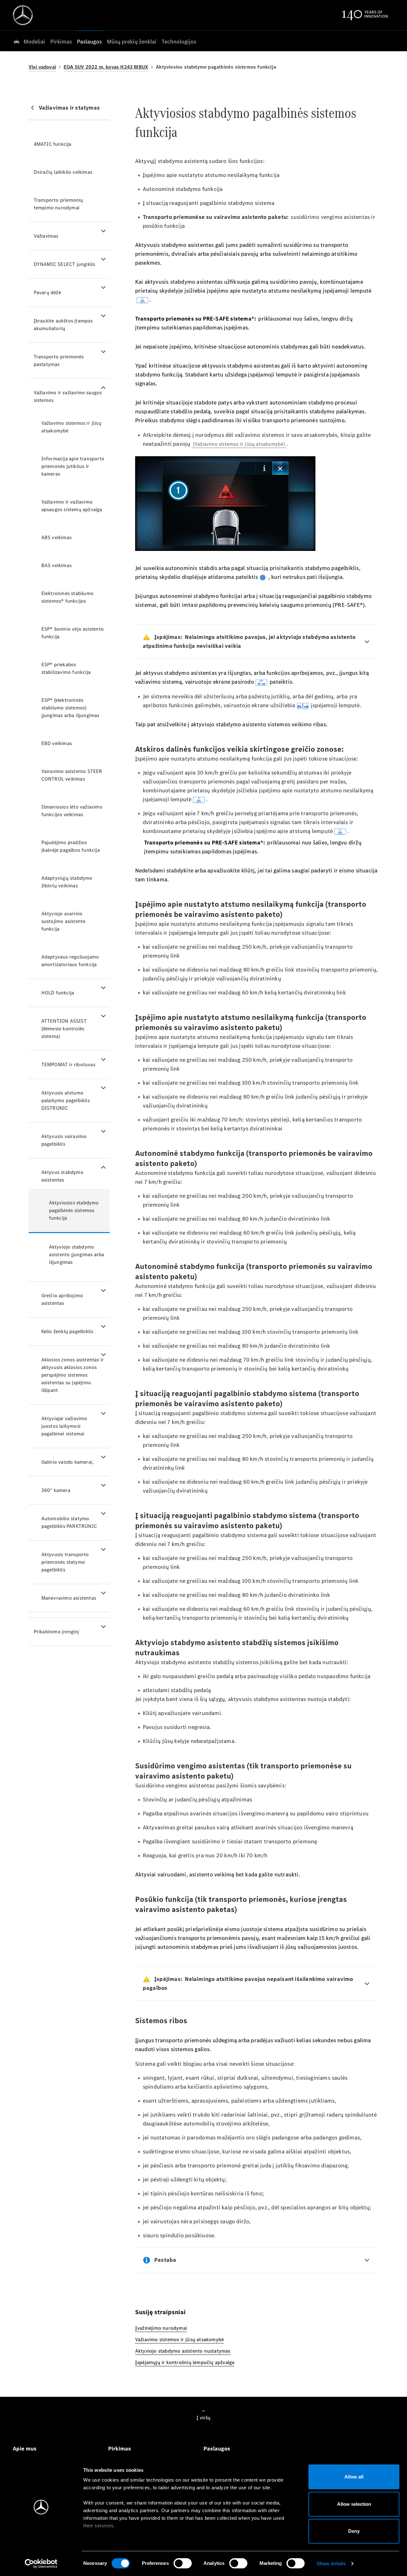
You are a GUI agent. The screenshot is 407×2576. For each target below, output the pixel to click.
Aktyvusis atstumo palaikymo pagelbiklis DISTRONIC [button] (66, 1100)
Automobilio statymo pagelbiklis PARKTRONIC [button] (69, 1522)
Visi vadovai (42, 67)
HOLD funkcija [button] (58, 993)
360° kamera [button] (56, 1490)
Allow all (354, 2477)
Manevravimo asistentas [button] (69, 1598)
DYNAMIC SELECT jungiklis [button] (65, 264)
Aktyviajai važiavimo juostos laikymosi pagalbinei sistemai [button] (64, 1426)
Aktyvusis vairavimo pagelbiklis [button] (64, 1140)
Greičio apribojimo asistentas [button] (62, 1299)
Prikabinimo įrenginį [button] (56, 1632)
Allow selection (354, 2504)
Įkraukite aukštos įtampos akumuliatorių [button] (63, 325)
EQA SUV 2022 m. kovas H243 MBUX (106, 67)
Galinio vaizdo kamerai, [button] (68, 1462)
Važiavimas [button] (46, 236)
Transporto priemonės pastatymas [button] (59, 360)
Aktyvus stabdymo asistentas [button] (62, 1176)
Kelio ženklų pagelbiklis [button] (67, 1331)
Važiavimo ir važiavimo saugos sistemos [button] (68, 396)
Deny (354, 2531)
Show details (331, 2563)
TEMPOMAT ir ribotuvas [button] (68, 1064)
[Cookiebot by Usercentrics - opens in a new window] (41, 2564)
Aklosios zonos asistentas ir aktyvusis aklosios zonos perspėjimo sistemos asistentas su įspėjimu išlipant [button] (73, 1375)
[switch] (183, 2563)
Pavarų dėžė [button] (47, 292)
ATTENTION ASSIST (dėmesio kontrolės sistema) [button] (64, 1029)
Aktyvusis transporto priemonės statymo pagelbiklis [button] (65, 1562)
